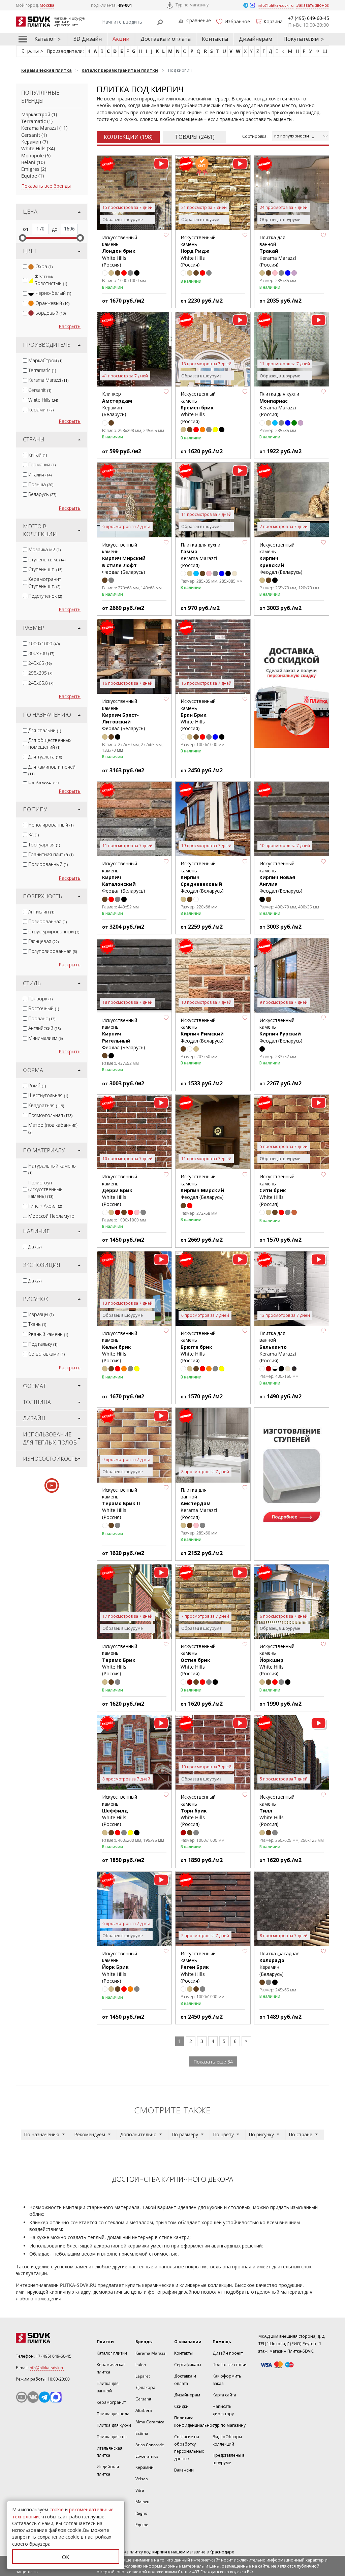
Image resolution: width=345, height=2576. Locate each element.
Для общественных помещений (50, 743)
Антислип (41, 912)
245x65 (40, 663)
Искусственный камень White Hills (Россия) (120, 251)
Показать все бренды (46, 186)
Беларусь (42, 494)
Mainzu (142, 2502)
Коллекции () (128, 137)
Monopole (33, 156)
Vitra (140, 2490)
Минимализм (45, 1038)
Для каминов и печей (52, 770)
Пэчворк (40, 999)
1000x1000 (44, 643)
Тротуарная (44, 845)
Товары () (195, 137)
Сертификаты (188, 2365)
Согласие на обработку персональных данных (189, 2448)
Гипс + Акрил (45, 1206)
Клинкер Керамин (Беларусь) (117, 404)
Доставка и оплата (166, 39)
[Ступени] (292, 1472)
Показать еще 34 (213, 2062)
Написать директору (223, 2410)
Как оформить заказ (227, 2380)
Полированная (48, 921)
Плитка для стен (113, 2437)
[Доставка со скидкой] (292, 684)
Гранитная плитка (51, 854)
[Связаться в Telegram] (246, 5)
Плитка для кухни (114, 2425)
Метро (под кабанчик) (53, 1128)
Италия (40, 475)
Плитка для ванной (108, 2387)
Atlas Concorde (150, 2445)
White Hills (33, 148)
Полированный (48, 864)
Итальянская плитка (109, 2452)
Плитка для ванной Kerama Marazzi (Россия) (278, 251)
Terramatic (34, 121)
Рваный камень (48, 1334)
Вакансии (184, 2470)
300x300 (41, 653)
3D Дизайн (88, 39)
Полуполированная (53, 951)
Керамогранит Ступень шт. (45, 582)
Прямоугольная (50, 1115)
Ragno (141, 2513)
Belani (28, 162)
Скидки (181, 2406)
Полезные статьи (230, 2365)
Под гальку (43, 1344)
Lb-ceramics (147, 2456)
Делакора (145, 2387)
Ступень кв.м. (47, 560)
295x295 (40, 673)
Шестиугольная (48, 1095)
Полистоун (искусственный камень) (45, 1189)
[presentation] (25, 267)
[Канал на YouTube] (22, 2397)
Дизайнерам (256, 39)
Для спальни (45, 730)
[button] (166, 235)
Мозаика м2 (44, 549)
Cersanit (31, 135)
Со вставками (46, 1354)
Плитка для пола (113, 2414)
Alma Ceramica (150, 2422)
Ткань (37, 1324)
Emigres (30, 169)
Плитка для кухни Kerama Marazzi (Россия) (279, 404)
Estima (142, 2433)
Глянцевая (43, 941)
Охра (44, 266)
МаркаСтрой (36, 114)
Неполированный (51, 825)
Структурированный (54, 932)
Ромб (37, 1085)
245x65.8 (41, 683)
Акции (121, 39)
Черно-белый (53, 293)
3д (34, 834)
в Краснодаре (220, 2552)
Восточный (44, 1008)
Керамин (31, 142)
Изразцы (41, 1314)
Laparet (143, 2376)
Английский (44, 1028)
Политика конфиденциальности (196, 2422)
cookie (57, 2509)
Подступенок (45, 596)
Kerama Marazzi (40, 128)
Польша (41, 484)
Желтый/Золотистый (51, 280)
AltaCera (144, 2410)
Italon (141, 2365)
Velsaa (142, 2479)
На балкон (44, 783)
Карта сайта (224, 2395)
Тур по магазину (192, 5)
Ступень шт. (45, 569)
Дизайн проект (228, 2353)
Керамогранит (111, 2402)
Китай (38, 455)
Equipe (29, 176)
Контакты (215, 39)
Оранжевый (52, 303)
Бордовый (51, 313)
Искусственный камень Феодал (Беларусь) (124, 558)
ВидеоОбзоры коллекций (227, 2440)
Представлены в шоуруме (228, 2459)
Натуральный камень (52, 1169)
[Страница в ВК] (33, 2397)
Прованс (42, 1018)
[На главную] (51, 2338)
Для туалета (45, 757)
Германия (42, 464)
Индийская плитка (108, 2470)
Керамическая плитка (111, 2368)
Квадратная (46, 1105)
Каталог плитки (112, 2353)
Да (35, 1247)
